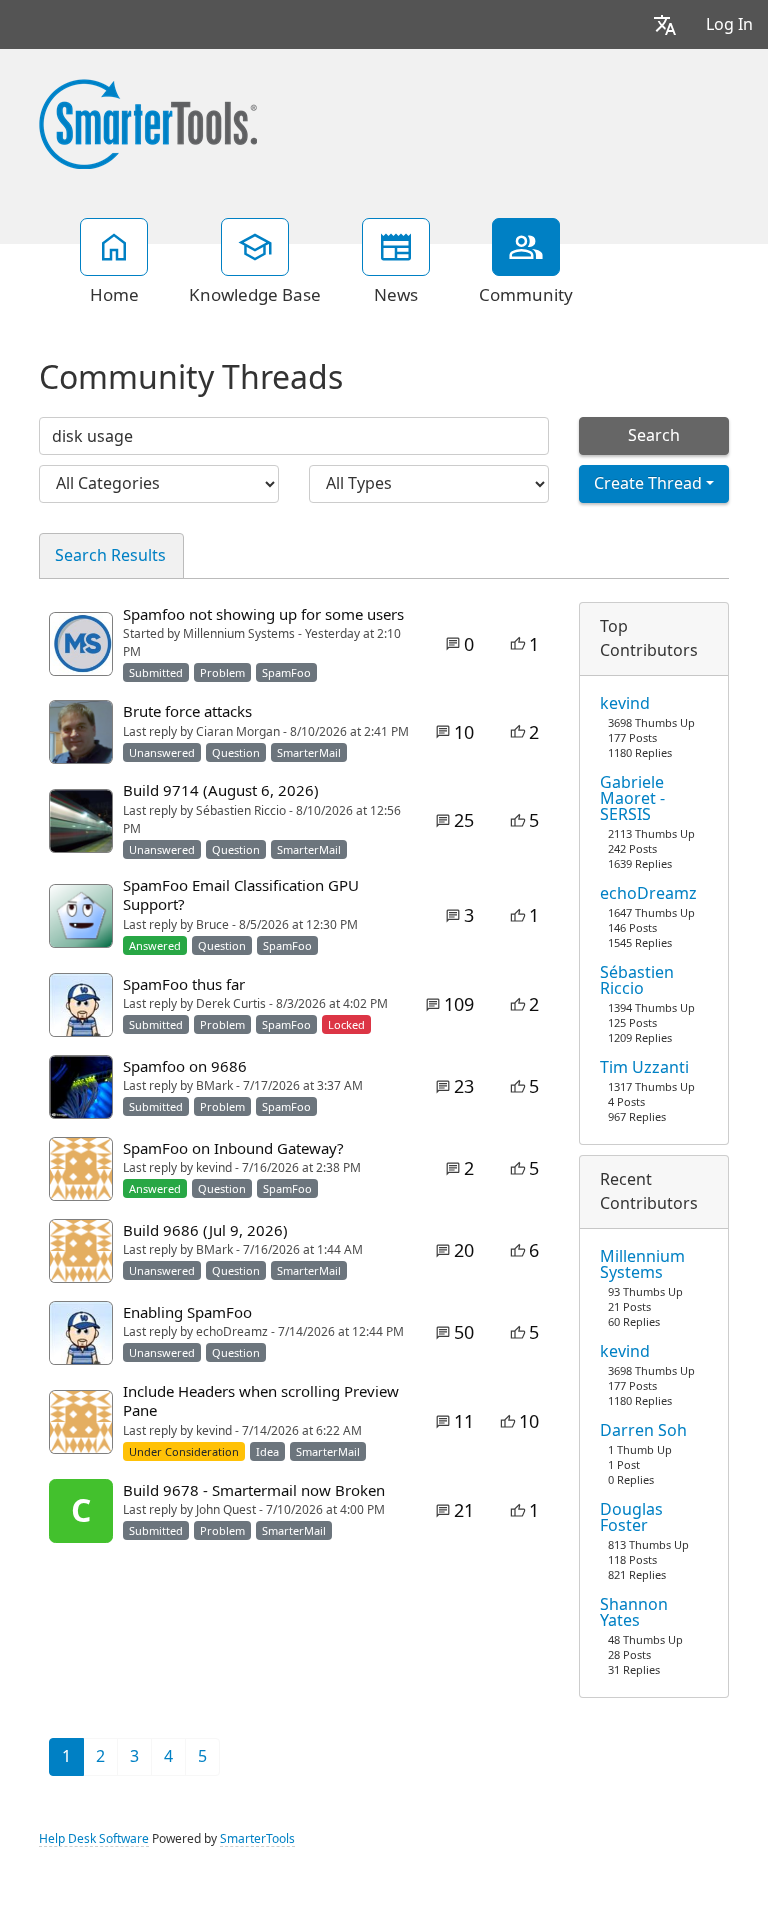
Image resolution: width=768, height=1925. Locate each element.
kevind (625, 704)
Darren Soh (643, 1431)
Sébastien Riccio (637, 981)
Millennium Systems (642, 1265)
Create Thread (648, 483)
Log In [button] (729, 24)
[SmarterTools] (148, 122)
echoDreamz (648, 894)
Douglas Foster (631, 1518)
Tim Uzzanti (644, 1068)
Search (654, 435)
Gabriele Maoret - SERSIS (632, 799)
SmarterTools (257, 1839)
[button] (665, 24)
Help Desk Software (94, 1839)
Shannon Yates (634, 1613)
